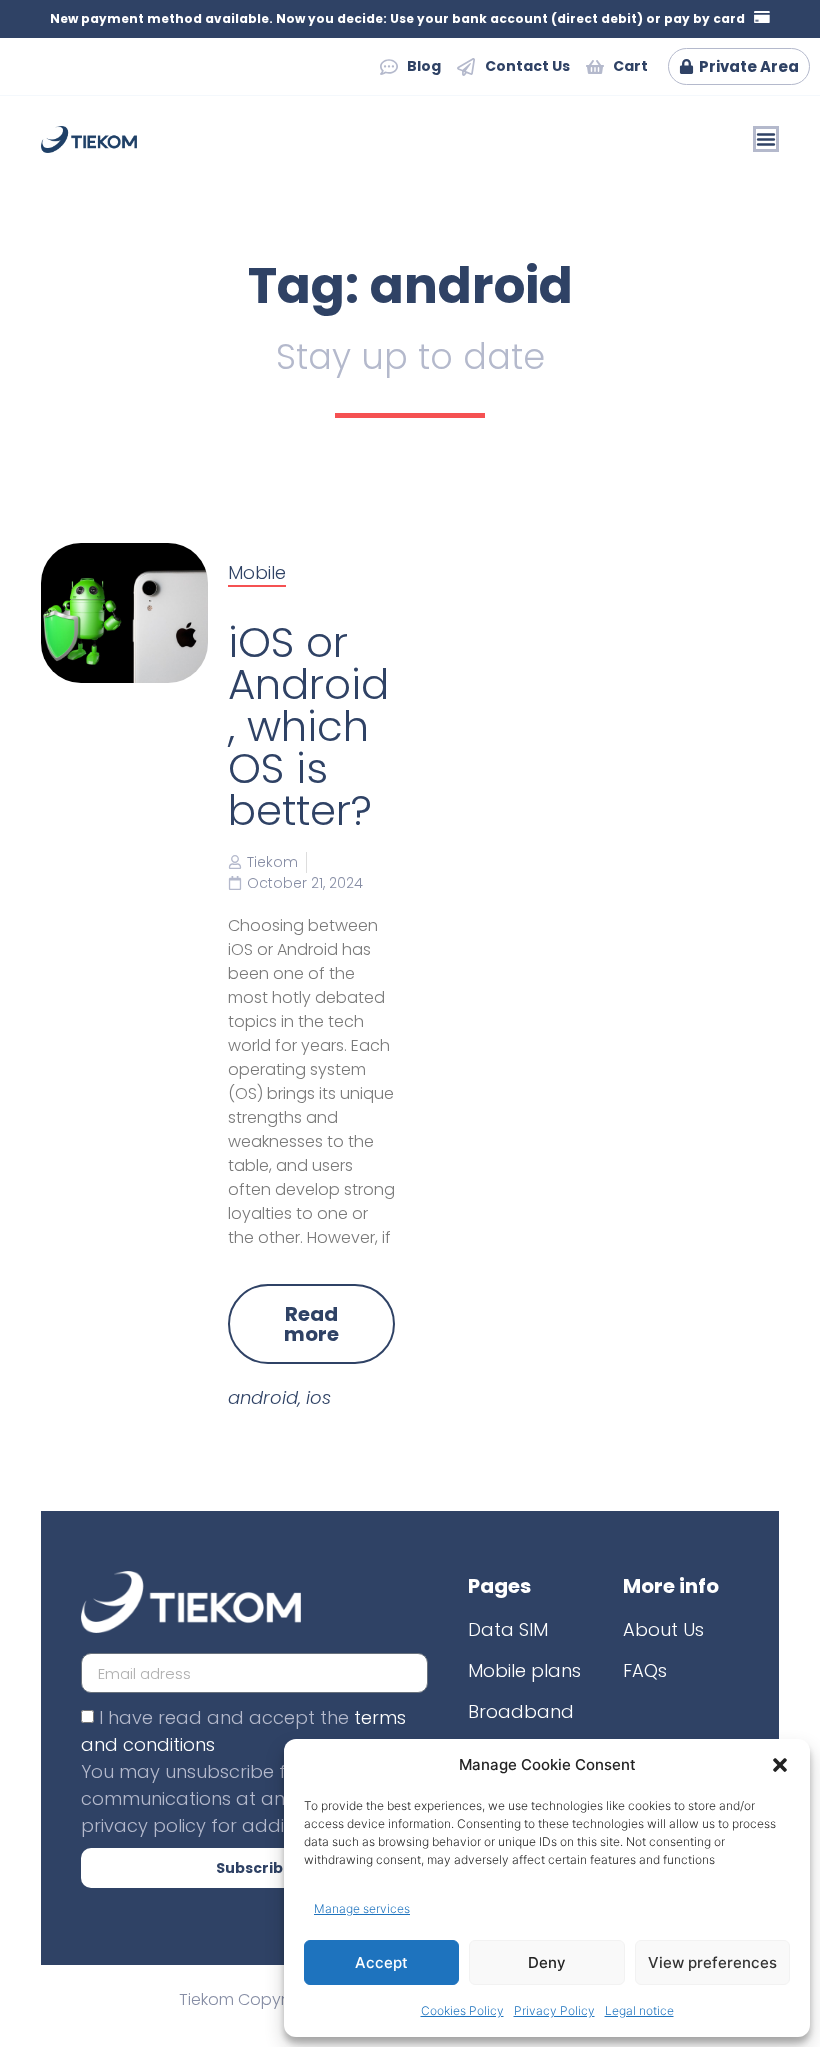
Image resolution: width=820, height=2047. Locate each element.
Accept (381, 1962)
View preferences (712, 1962)
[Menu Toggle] (766, 139)
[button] (780, 1765)
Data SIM (508, 1629)
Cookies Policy (462, 2010)
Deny (547, 1962)
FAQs (645, 1670)
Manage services (362, 1908)
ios (318, 1397)
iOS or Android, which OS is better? (308, 726)
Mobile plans (524, 1670)
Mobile (257, 572)
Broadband (521, 1711)
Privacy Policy (554, 2010)
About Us (663, 1629)
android (263, 1397)
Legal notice (639, 2010)
